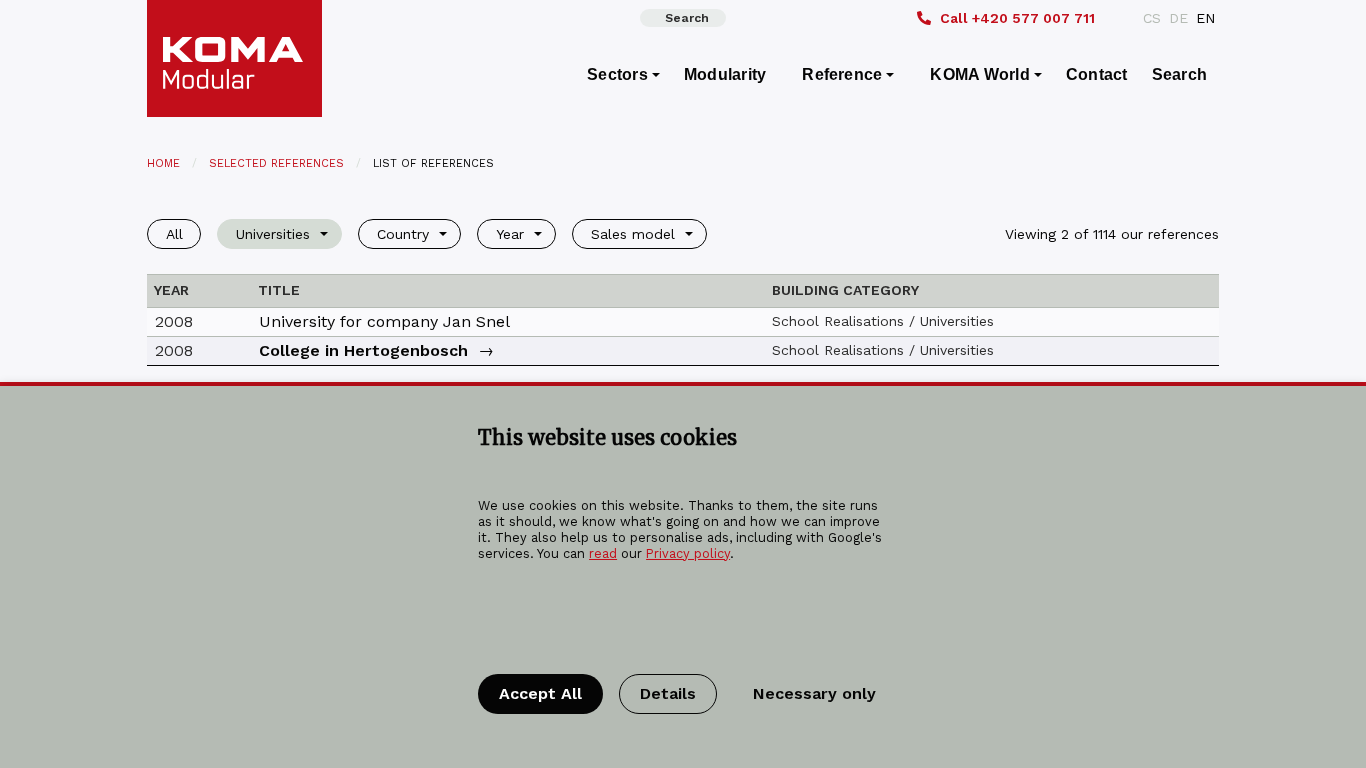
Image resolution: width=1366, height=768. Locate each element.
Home (163, 163)
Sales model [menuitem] (633, 234)
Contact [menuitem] (1097, 74)
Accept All (540, 693)
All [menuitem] (174, 234)
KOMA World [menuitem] (979, 74)
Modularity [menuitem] (725, 74)
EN (1205, 18)
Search (687, 18)
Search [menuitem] (1179, 74)
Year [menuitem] (510, 234)
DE (1178, 18)
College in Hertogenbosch (363, 350)
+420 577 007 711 (1017, 18)
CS (1152, 18)
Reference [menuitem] (842, 74)
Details (668, 693)
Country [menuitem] (403, 234)
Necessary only (814, 693)
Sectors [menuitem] (617, 74)
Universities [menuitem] (273, 234)
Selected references (276, 163)
